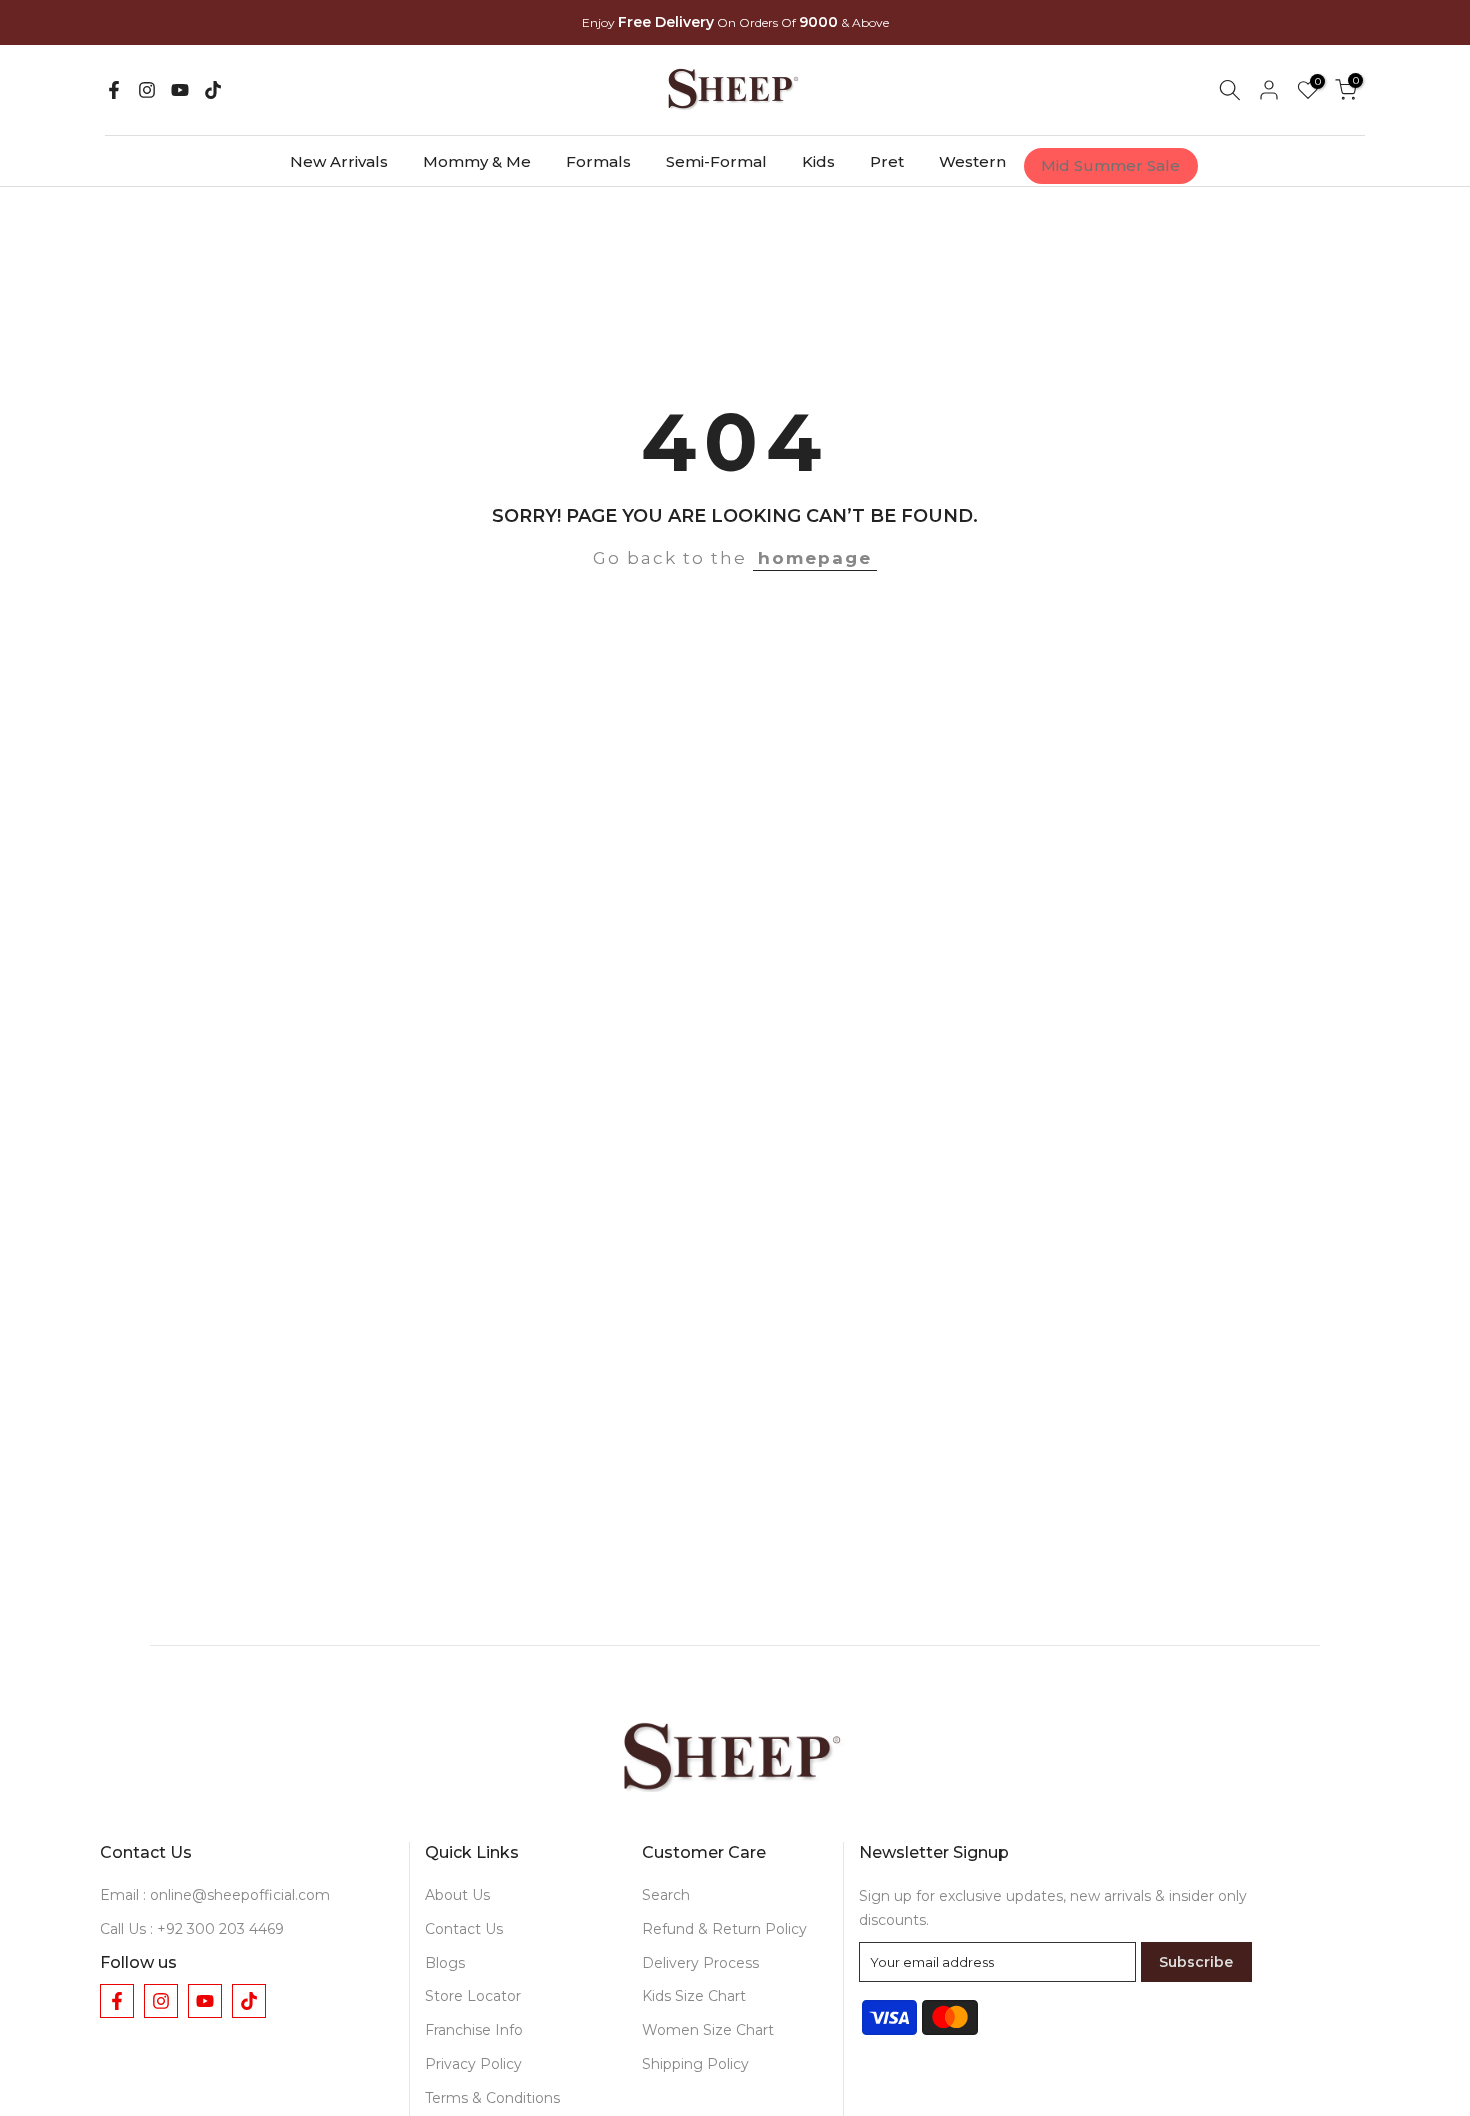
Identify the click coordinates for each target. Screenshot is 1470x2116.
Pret (887, 161)
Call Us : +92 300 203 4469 (192, 1929)
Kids (818, 161)
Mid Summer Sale (1110, 165)
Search (666, 1895)
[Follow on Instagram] (147, 90)
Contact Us (464, 1929)
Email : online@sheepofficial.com (215, 1895)
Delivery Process (700, 1963)
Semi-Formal (716, 161)
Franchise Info (474, 2030)
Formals (598, 161)
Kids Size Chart (694, 1996)
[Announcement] (735, 23)
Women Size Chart (708, 2030)
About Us (457, 1895)
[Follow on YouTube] (180, 90)
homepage (815, 558)
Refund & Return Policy (724, 1929)
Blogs (445, 1963)
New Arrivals (339, 161)
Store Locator (473, 1996)
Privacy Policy (473, 2064)
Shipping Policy (695, 2064)
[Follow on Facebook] (114, 90)
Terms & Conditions (492, 2098)
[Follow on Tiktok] (213, 90)
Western (972, 161)
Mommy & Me (477, 161)
